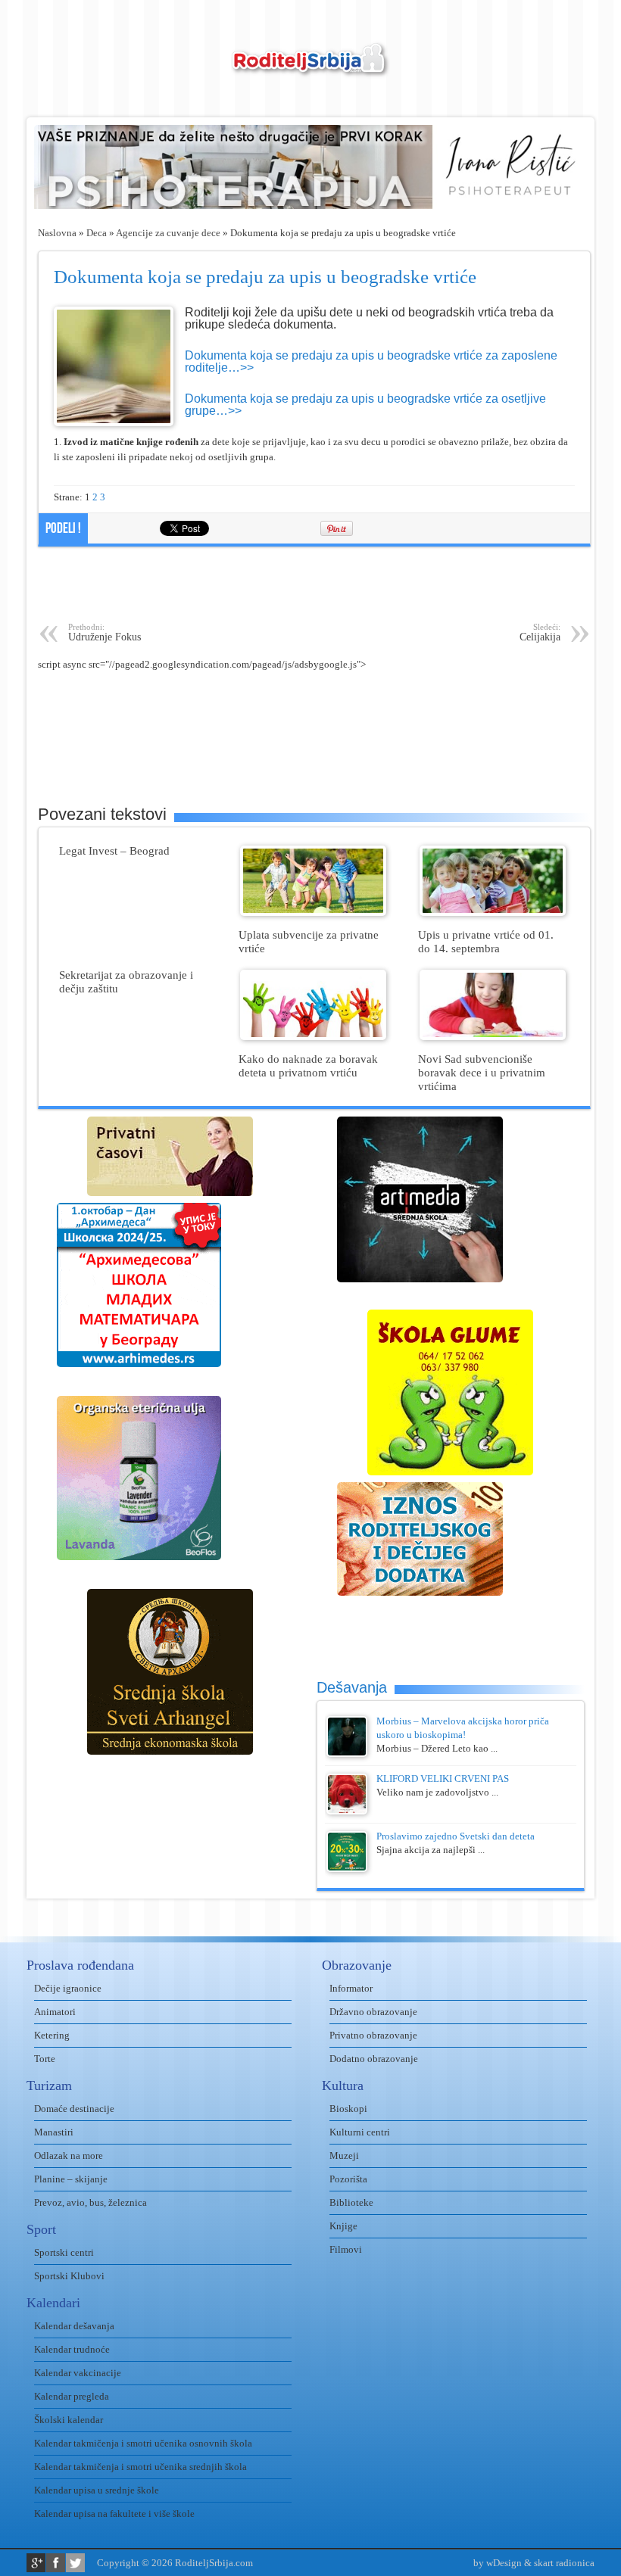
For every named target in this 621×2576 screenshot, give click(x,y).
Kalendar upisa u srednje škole (97, 2490)
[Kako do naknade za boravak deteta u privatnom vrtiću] (313, 1037)
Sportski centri (64, 2252)
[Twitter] (75, 2563)
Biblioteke (351, 2202)
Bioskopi (348, 2109)
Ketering (52, 2035)
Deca (97, 233)
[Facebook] (56, 2563)
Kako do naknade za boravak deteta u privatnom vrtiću (308, 1065)
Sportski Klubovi (69, 2276)
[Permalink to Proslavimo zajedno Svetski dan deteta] (347, 1869)
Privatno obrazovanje (373, 2035)
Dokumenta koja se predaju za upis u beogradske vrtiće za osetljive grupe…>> (365, 405)
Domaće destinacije (74, 2109)
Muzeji (344, 2155)
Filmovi (346, 2249)
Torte (45, 2059)
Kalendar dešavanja (74, 2326)
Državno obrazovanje (373, 2012)
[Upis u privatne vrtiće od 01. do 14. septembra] (493, 913)
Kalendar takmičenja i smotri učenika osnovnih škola (143, 2443)
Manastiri (54, 2132)
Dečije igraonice (68, 1988)
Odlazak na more (69, 2155)
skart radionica (564, 2563)
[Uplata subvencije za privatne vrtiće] (313, 913)
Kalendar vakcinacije (78, 2373)
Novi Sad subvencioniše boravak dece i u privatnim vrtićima (482, 1072)
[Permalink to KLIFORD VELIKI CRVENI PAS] (347, 1811)
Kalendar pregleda (72, 2396)
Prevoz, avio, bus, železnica (90, 2202)
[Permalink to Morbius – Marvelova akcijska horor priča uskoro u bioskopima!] (347, 1754)
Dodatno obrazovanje (374, 2059)
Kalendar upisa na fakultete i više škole (114, 2514)
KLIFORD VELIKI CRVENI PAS (443, 1779)
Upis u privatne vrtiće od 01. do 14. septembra (486, 941)
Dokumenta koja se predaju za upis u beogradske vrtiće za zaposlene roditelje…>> (371, 361)
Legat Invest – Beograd (114, 850)
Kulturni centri (360, 2132)
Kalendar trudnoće (72, 2349)
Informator (351, 1988)
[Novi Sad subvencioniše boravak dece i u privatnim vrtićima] (493, 1037)
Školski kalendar (69, 2420)
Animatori (55, 2012)
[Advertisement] (314, 584)
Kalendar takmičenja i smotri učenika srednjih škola (140, 2467)
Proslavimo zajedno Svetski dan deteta (456, 1836)
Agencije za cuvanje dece (168, 233)
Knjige (343, 2226)
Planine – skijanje (71, 2179)
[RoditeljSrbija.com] (310, 69)
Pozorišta (348, 2179)
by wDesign (498, 2563)
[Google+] (36, 2563)
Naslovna (57, 233)
